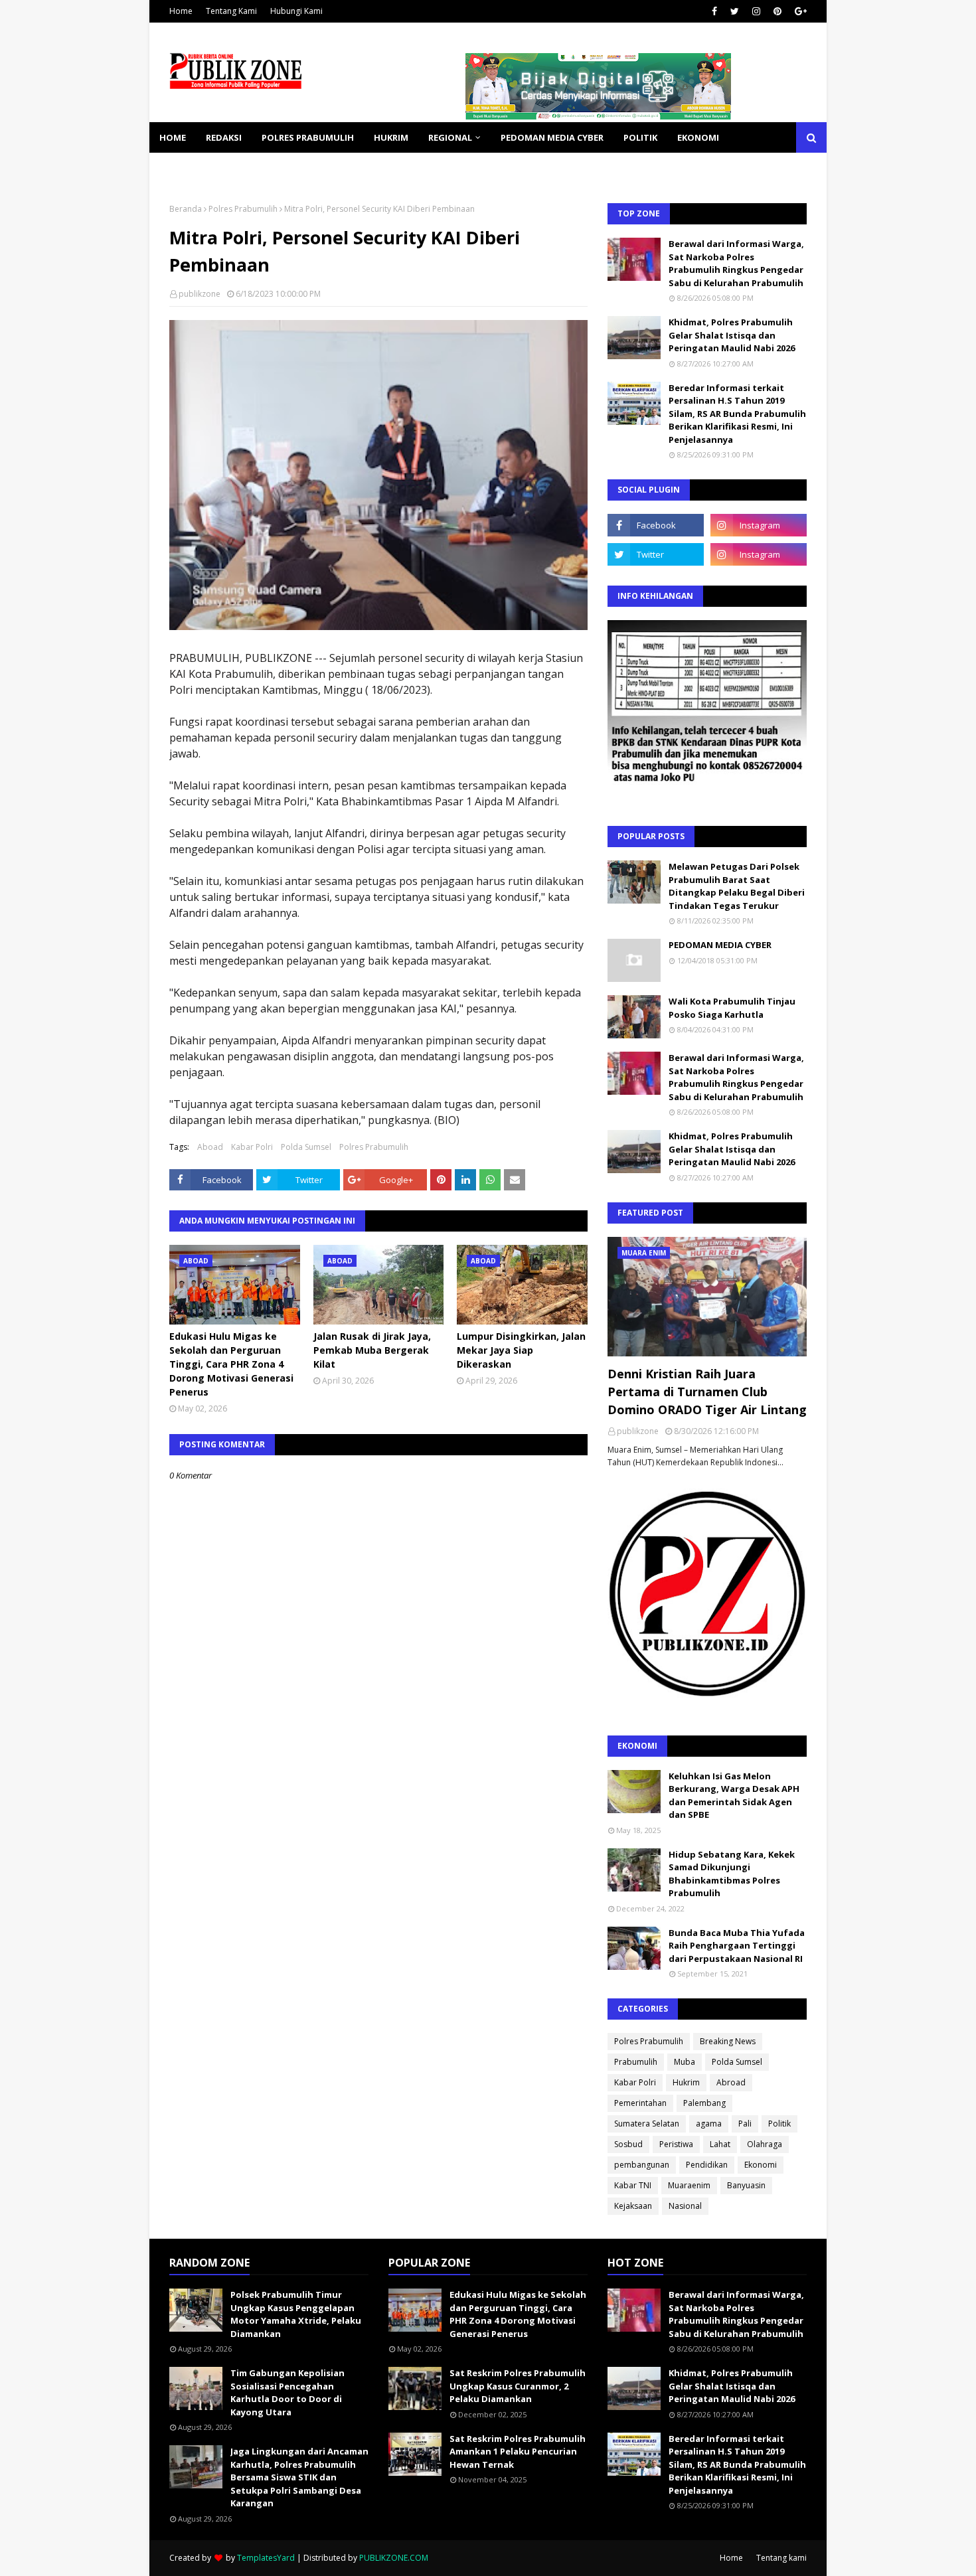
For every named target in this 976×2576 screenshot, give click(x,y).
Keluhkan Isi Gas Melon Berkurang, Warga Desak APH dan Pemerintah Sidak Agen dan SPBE (734, 1796)
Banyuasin (746, 2185)
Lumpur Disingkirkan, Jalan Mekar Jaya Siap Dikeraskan (521, 1350)
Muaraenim (689, 2185)
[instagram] (756, 11)
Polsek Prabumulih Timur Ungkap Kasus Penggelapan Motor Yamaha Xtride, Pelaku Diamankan (296, 2314)
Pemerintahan (640, 2103)
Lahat (720, 2144)
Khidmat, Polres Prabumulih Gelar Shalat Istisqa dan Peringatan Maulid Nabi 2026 (732, 335)
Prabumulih (636, 2062)
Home (181, 11)
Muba (685, 2062)
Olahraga (765, 2144)
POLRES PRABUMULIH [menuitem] (308, 137)
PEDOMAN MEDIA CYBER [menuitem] (552, 137)
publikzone (200, 294)
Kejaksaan (633, 2206)
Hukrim (686, 2082)
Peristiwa (676, 2144)
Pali (745, 2124)
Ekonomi (761, 2165)
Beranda (186, 209)
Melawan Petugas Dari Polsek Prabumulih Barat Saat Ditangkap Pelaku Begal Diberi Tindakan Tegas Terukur (737, 886)
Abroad (731, 2082)
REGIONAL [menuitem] (450, 137)
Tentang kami (781, 2558)
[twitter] (735, 11)
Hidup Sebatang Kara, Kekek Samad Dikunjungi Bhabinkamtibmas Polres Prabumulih (732, 1874)
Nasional (685, 2206)
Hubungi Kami (296, 11)
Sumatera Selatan (647, 2124)
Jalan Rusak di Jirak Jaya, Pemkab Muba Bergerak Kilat (372, 1350)
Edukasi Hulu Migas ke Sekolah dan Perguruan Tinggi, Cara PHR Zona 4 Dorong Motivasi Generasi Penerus (231, 1364)
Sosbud (628, 2144)
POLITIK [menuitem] (640, 137)
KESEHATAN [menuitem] (185, 168)
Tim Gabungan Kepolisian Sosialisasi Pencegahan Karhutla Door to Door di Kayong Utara (287, 2392)
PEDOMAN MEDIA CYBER (720, 945)
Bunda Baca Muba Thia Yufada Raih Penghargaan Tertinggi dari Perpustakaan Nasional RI (737, 1946)
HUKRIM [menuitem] (391, 137)
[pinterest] (777, 11)
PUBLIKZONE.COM (394, 2558)
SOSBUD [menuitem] (249, 168)
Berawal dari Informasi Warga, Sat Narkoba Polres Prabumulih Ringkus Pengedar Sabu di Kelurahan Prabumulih (736, 263)
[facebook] (714, 11)
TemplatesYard (266, 2558)
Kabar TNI (633, 2185)
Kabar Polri (252, 1147)
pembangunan (642, 2165)
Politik (779, 2124)
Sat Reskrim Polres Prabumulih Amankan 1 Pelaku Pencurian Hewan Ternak (518, 2452)
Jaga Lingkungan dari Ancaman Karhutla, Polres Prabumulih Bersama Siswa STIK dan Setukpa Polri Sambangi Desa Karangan (299, 2477)
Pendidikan (707, 2165)
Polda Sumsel (306, 1147)
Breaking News (728, 2041)
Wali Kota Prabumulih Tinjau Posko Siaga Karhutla (732, 1008)
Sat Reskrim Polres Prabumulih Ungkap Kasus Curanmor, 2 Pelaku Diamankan (518, 2386)
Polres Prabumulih (243, 209)
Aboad (210, 1147)
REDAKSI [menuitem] (224, 137)
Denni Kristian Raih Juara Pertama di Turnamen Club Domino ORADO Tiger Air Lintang (707, 1392)
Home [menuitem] (173, 137)
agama (709, 2124)
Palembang (704, 2103)
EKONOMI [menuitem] (698, 137)
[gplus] (799, 11)
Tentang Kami (231, 11)
